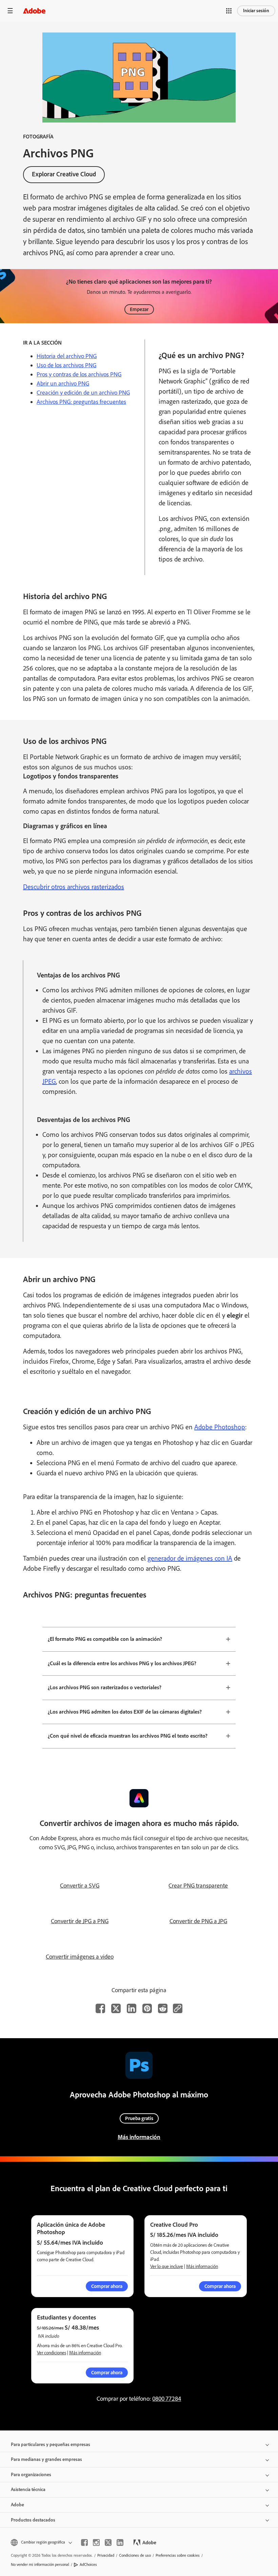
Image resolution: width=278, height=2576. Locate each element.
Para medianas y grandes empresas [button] (46, 2459)
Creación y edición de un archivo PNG (83, 393)
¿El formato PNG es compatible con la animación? (105, 1639)
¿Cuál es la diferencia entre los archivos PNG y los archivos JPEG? (122, 1663)
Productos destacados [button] (33, 2520)
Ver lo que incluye (167, 2266)
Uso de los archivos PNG (66, 365)
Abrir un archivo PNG (63, 383)
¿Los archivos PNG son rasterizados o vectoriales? (105, 1687)
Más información (139, 2137)
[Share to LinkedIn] (132, 2008)
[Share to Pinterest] (147, 2008)
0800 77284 (167, 2399)
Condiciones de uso (135, 2555)
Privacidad (106, 2555)
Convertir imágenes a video (80, 1957)
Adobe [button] (17, 2505)
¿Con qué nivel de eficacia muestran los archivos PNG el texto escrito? (128, 1736)
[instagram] (96, 2542)
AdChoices (88, 2564)
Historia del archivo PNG (67, 356)
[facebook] (84, 2542)
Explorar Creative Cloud (64, 174)
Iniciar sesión (256, 11)
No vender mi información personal (40, 2564)
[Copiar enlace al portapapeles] (178, 2008)
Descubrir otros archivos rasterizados (74, 887)
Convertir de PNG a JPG (198, 1921)
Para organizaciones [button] (31, 2475)
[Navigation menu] (10, 11)
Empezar (139, 309)
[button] (229, 11)
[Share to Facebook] (100, 2008)
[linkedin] (120, 2542)
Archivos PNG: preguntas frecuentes (81, 402)
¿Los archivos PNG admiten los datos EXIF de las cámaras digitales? (125, 1712)
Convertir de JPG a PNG (80, 1921)
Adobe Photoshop (220, 1427)
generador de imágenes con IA (190, 1558)
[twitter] (108, 2542)
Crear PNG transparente (198, 1886)
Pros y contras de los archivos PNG (79, 374)
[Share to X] (116, 2008)
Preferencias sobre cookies (178, 2555)
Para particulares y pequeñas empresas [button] (51, 2445)
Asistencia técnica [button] (28, 2490)
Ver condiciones (52, 2353)
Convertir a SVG (80, 1886)
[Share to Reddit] (163, 2008)
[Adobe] (34, 11)
